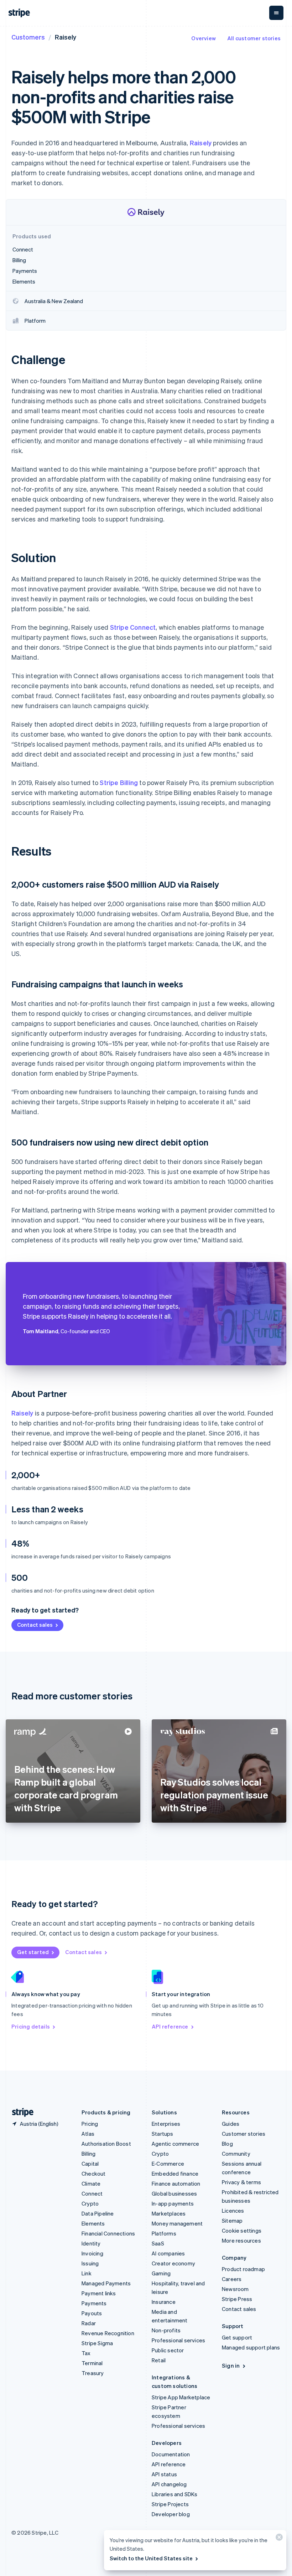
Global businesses (174, 2193)
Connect (92, 2193)
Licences (233, 2211)
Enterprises (166, 2124)
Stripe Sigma (97, 2343)
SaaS (158, 2243)
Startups (163, 2134)
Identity (91, 2243)
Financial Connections (108, 2233)
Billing (88, 2154)
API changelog (169, 2484)
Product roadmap (243, 2269)
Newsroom (235, 2289)
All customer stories (254, 38)
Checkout (94, 2173)
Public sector (168, 2350)
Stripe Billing (119, 782)
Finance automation (176, 2183)
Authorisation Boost (106, 2144)
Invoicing (92, 2253)
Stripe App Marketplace (181, 2397)
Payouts (92, 2313)
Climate (91, 2183)
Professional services (178, 2340)
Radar (89, 2323)
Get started (33, 1952)
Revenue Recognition (108, 2333)
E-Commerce (168, 2164)
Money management (177, 2223)
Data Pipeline (98, 2213)
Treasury (93, 2373)
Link (87, 2273)
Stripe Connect (133, 627)
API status (164, 2474)
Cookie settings (242, 2230)
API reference (170, 2026)
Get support (237, 2337)
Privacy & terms (241, 2182)
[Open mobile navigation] (276, 13)
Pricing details (31, 2026)
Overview (204, 38)
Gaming (161, 2273)
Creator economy (173, 2263)
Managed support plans (251, 2347)
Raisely (201, 143)
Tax (86, 2353)
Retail (159, 2360)
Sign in (231, 2365)
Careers (232, 2279)
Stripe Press (237, 2299)
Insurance (164, 2302)
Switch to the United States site (151, 2558)
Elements (93, 2223)
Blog (227, 2144)
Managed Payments (106, 2283)
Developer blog (171, 2514)
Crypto (90, 2203)
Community (236, 2154)
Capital (90, 2164)
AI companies (168, 2253)
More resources (241, 2240)
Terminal (92, 2363)
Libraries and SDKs (175, 2494)
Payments (94, 2303)
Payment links (99, 2293)
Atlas (88, 2134)
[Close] (278, 2539)
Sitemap (232, 2221)
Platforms (164, 2233)
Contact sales (35, 1625)
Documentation (171, 2454)
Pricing (90, 2124)
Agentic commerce (175, 2144)
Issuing (90, 2263)
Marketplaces (169, 2213)
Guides (231, 2124)
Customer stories (244, 2134)
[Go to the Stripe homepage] (20, 2112)
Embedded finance (175, 2173)
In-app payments (173, 2203)
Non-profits (166, 2330)
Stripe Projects (170, 2504)
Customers (28, 37)
